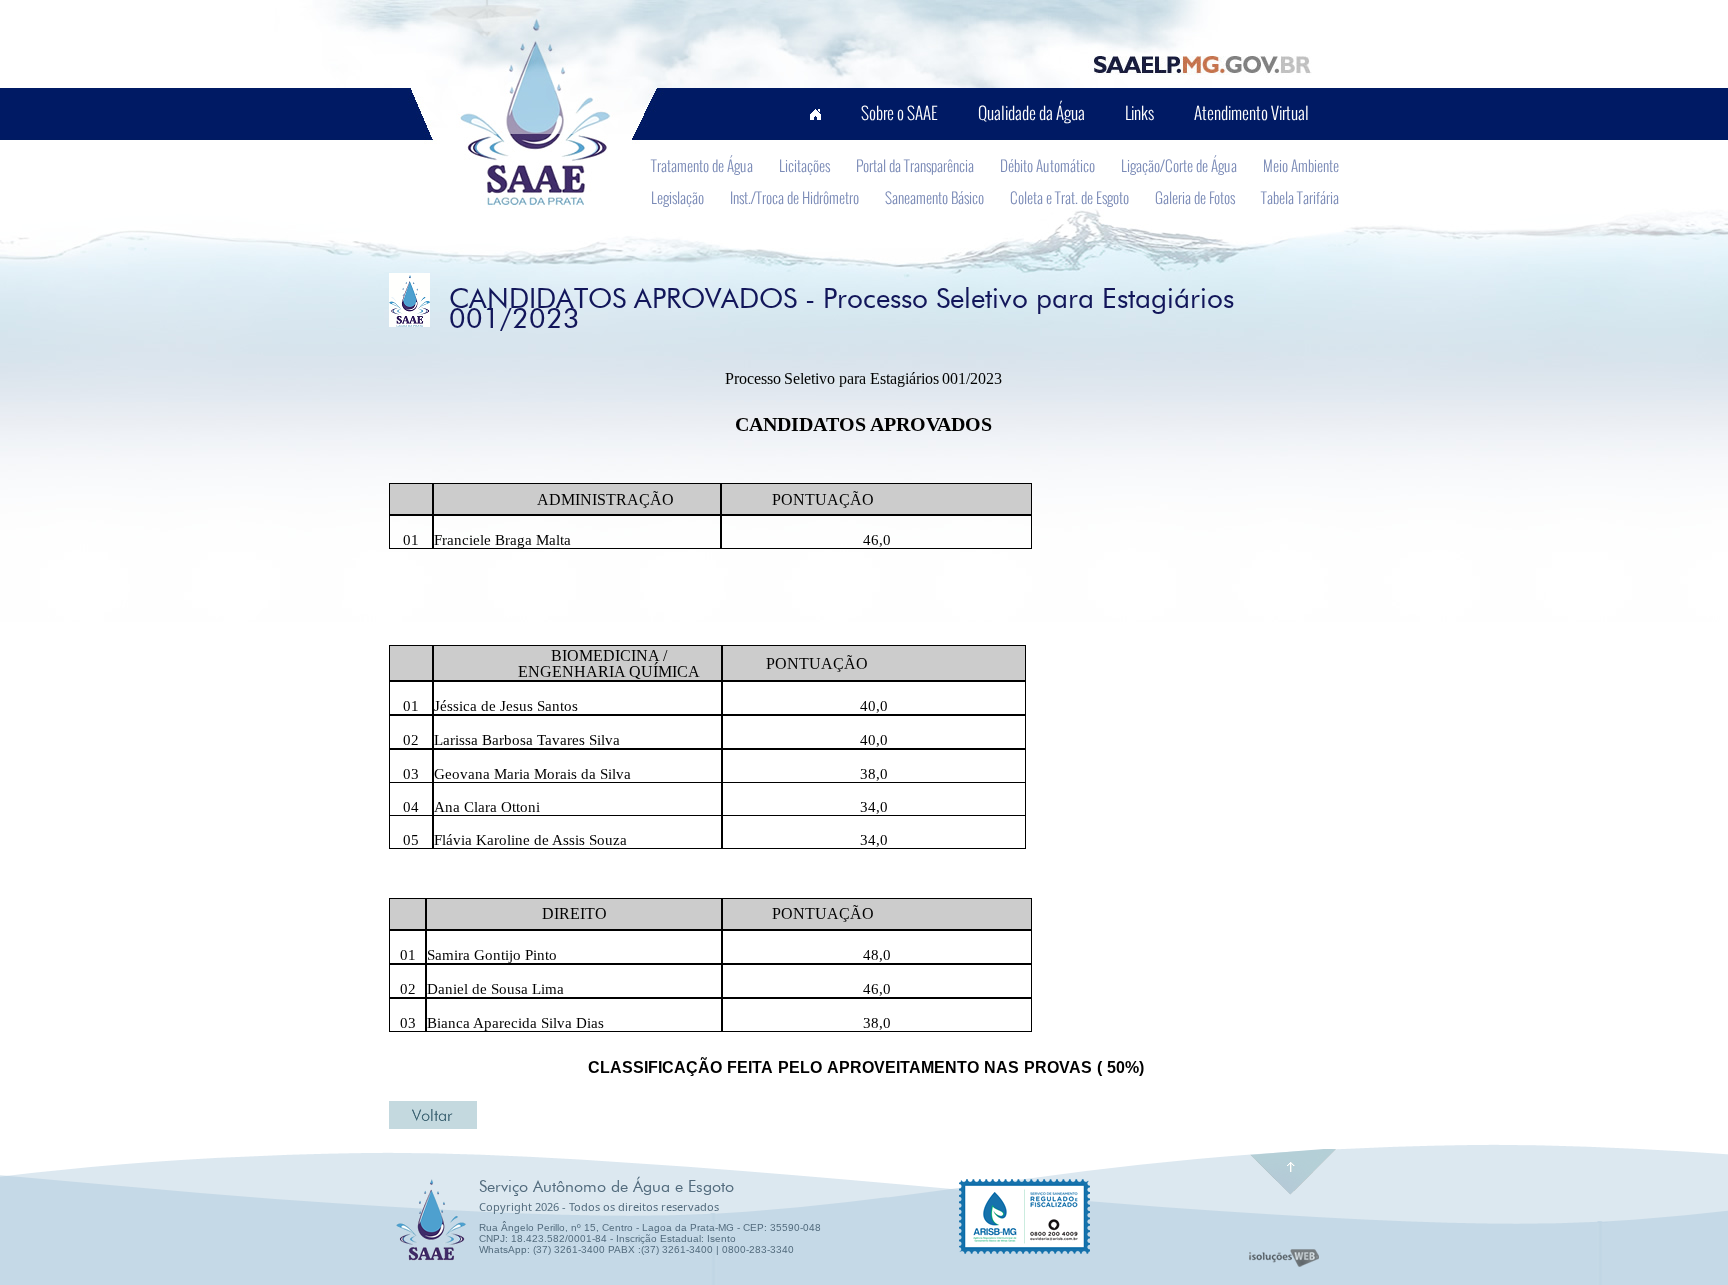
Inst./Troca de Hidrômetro (794, 197)
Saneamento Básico (934, 197)
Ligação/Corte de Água (1179, 165)
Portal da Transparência (915, 165)
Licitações (804, 165)
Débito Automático (1047, 165)
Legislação (677, 197)
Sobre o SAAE (899, 112)
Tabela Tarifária (1300, 197)
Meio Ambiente (1301, 165)
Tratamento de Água (702, 165)
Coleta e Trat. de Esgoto (1069, 197)
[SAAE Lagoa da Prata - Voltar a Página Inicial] (531, 113)
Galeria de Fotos (1195, 197)
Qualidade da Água (1031, 112)
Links (1139, 112)
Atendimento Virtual (1251, 112)
